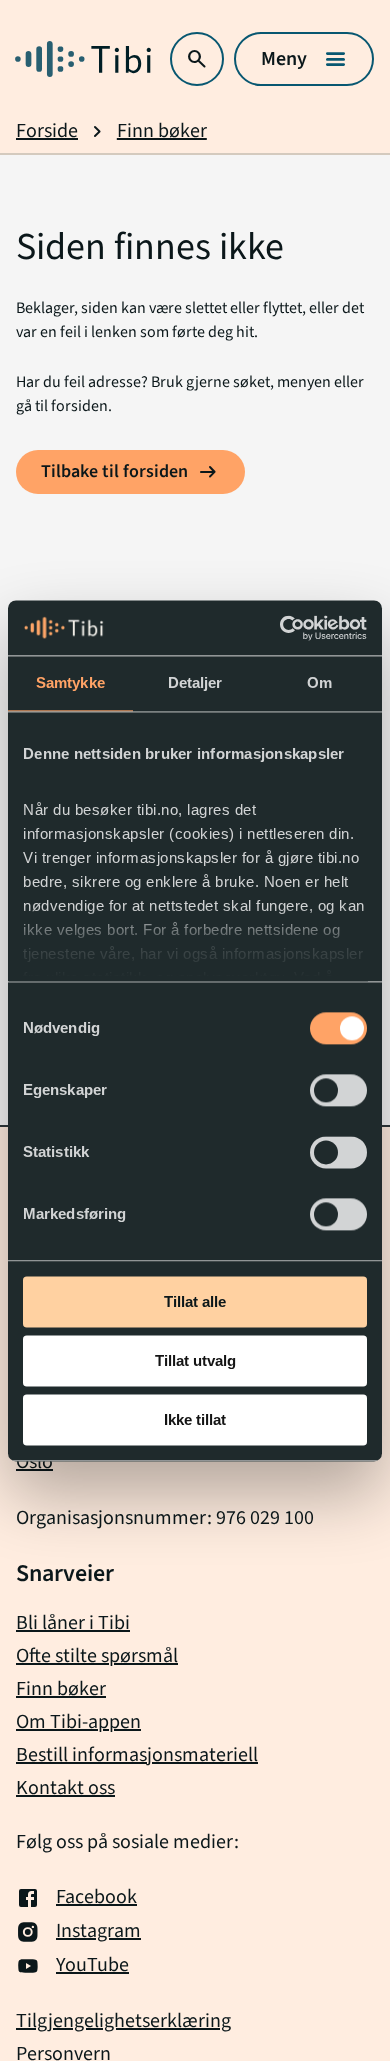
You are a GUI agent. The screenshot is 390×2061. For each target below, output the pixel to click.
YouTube (92, 1966)
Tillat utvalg (195, 1360)
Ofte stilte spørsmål (97, 1656)
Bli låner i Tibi (73, 1623)
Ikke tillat (195, 1419)
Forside (47, 131)
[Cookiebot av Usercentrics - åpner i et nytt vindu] (280, 628)
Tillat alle (195, 1301)
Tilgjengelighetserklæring (123, 2021)
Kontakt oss (65, 1788)
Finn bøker (162, 131)
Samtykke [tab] (70, 682)
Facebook (96, 1898)
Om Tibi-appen (78, 1722)
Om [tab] (319, 682)
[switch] (338, 1090)
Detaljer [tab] (195, 682)
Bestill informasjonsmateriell (137, 1755)
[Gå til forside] (83, 59)
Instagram (98, 1932)
